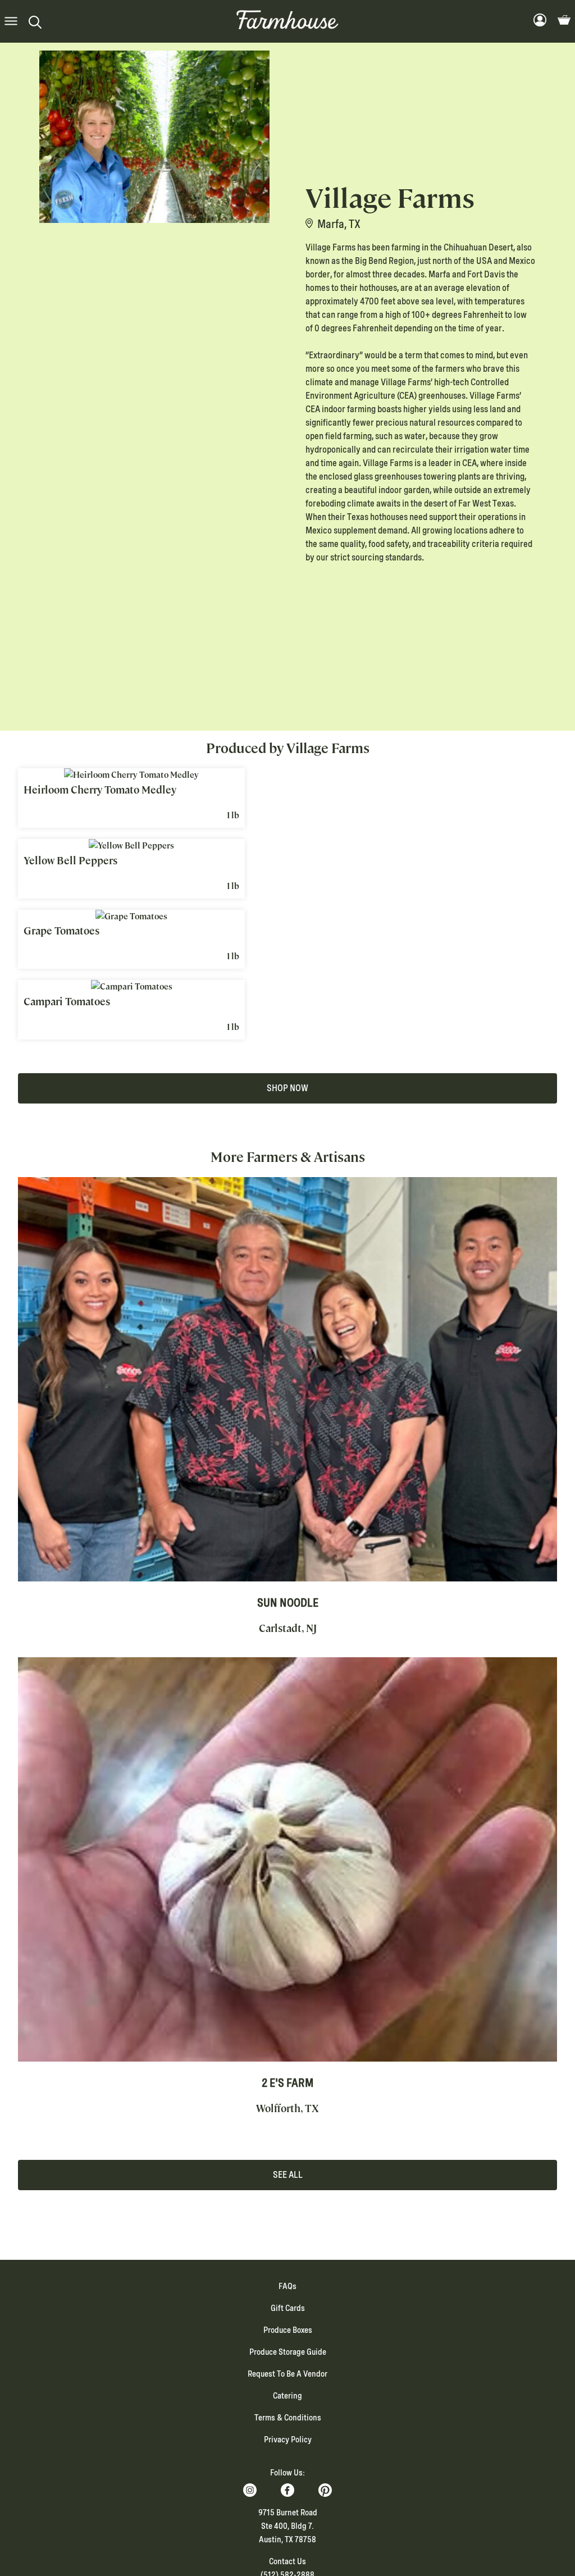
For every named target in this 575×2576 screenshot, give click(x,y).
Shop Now (287, 1088)
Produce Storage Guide (288, 2352)
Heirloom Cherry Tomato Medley (100, 790)
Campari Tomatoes (67, 1002)
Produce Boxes (288, 2330)
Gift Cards (288, 2308)
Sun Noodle (288, 1603)
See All (288, 2175)
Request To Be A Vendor (287, 2374)
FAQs (287, 2286)
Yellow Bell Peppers (70, 861)
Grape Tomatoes (61, 931)
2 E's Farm (287, 2083)
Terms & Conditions (288, 2418)
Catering (287, 2396)
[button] (11, 22)
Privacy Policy (288, 2440)
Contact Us (287, 2561)
